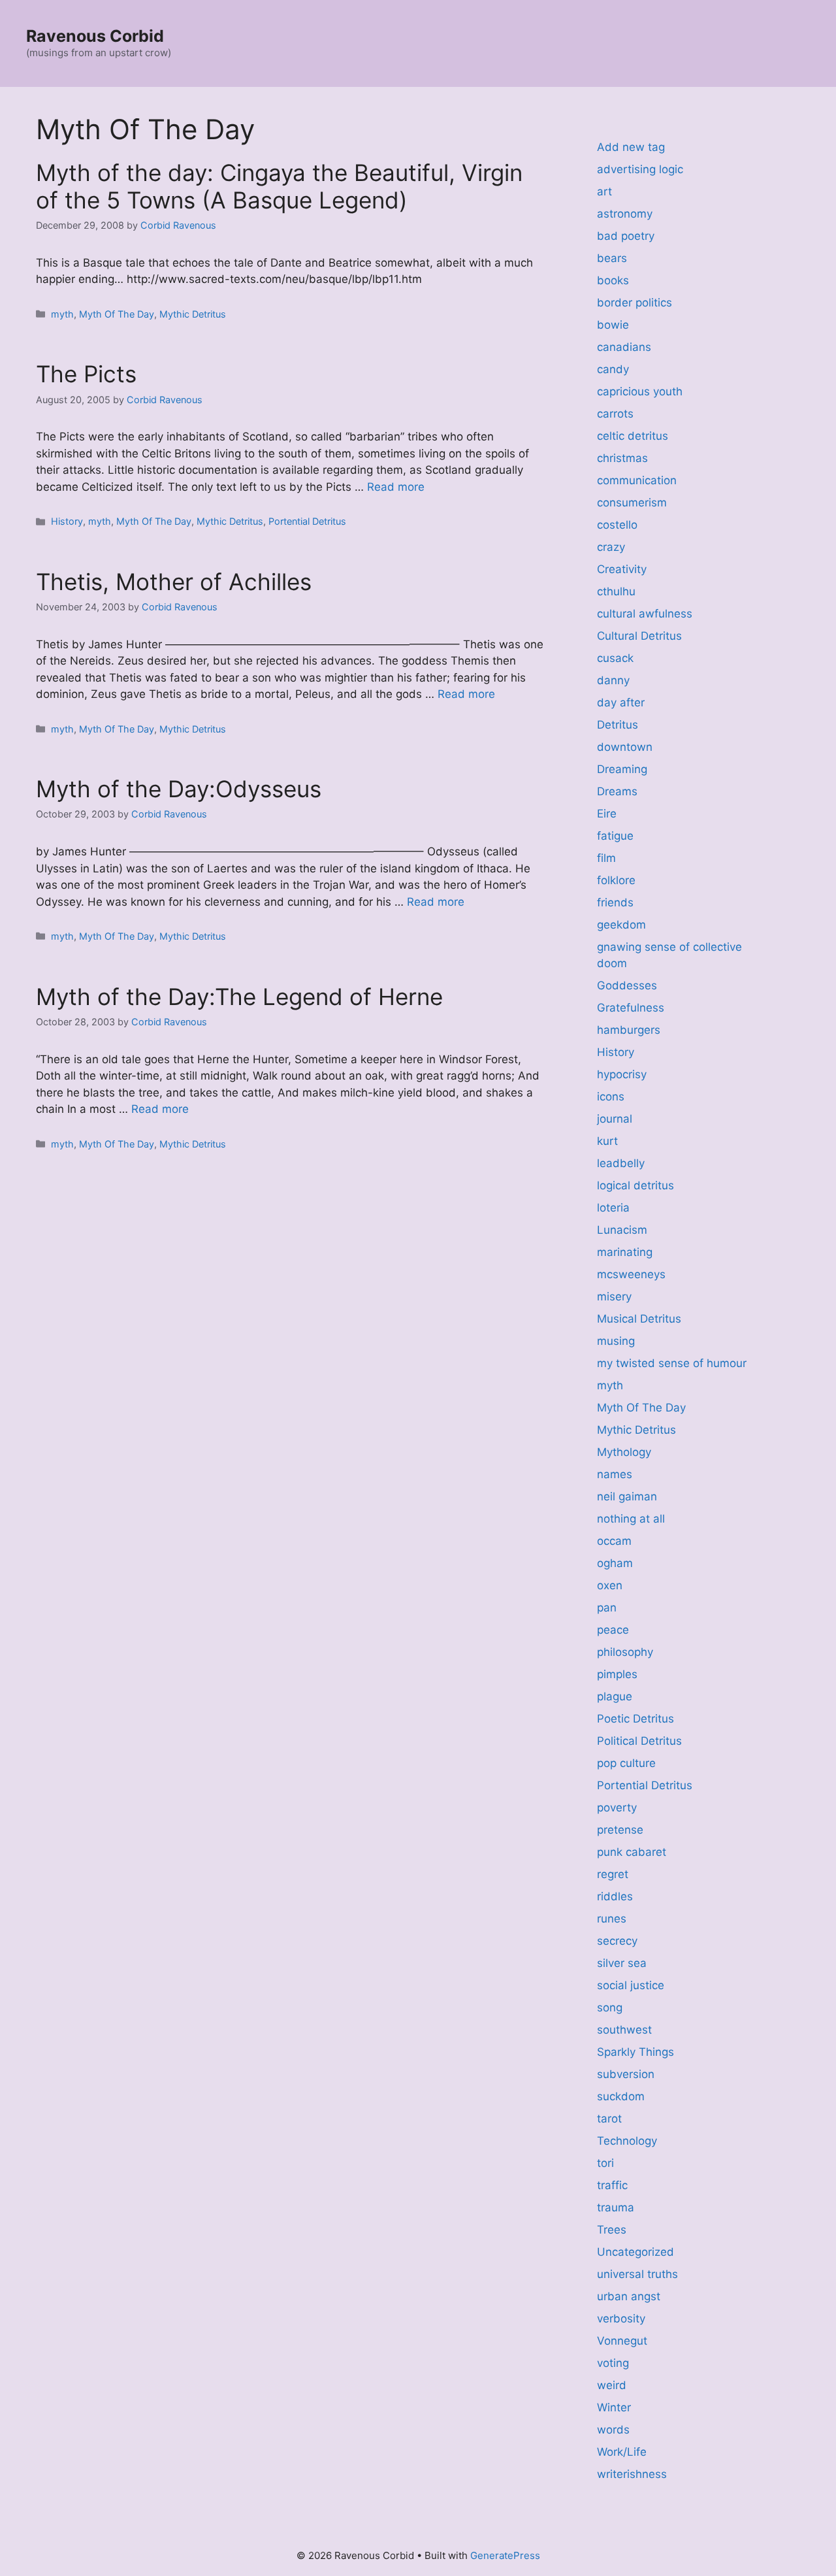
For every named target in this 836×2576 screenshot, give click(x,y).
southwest (624, 2030)
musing (616, 1341)
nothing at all (631, 1519)
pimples (617, 1674)
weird (612, 2385)
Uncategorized (635, 2252)
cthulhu (616, 591)
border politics (635, 303)
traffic (612, 2185)
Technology (627, 2141)
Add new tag (631, 147)
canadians (624, 347)
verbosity (621, 2319)
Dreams (617, 791)
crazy (611, 547)
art (604, 191)
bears (612, 258)
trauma (616, 2207)
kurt (607, 1141)
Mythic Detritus (193, 314)
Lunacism (622, 1230)
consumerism (632, 503)
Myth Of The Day (117, 314)
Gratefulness (631, 1008)
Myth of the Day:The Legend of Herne (239, 997)
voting (613, 2363)
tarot (609, 2119)
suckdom (621, 2096)
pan (607, 1608)
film (606, 858)
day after (621, 702)
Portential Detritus (307, 521)
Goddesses (627, 985)
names (615, 1474)
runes (612, 1919)
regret (613, 1874)
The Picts (86, 374)
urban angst (629, 2296)
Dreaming (622, 769)
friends (615, 902)
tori (605, 2163)
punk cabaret (632, 1852)
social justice (631, 1985)
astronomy (625, 214)
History (67, 521)
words (613, 2430)
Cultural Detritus (639, 636)
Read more (396, 487)
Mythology (624, 1452)
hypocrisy (622, 1074)
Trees (612, 2230)
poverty (617, 1808)
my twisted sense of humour (672, 1363)
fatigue (615, 836)
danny (613, 680)
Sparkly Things (635, 2052)
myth (62, 314)
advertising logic (640, 169)
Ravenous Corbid (95, 36)
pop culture (626, 1763)
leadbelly (621, 1163)
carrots (615, 414)
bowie (613, 325)
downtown (625, 747)
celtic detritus (633, 436)
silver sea (622, 1963)
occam (614, 1541)
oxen (610, 1585)
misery (614, 1296)
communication (637, 480)
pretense (620, 1830)
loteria (613, 1208)
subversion (626, 2074)
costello (617, 525)
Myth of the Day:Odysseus (179, 789)
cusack (615, 658)
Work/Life (622, 2452)
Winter (614, 2407)
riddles (615, 1896)
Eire (607, 814)
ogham (615, 1563)
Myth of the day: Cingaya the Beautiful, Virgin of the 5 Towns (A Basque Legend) (279, 186)
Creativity (622, 569)
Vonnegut (622, 2341)
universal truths (637, 2274)
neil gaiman (627, 1496)
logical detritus (635, 1185)
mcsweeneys (631, 1274)
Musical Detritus (639, 1319)
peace (613, 1630)
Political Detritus (639, 1741)
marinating (625, 1252)
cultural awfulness (645, 614)
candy (613, 369)
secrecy (617, 1941)
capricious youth (640, 391)
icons (611, 1097)
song (610, 2007)
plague (615, 1696)
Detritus (618, 725)
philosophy (625, 1652)
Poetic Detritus (635, 1719)
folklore (616, 880)
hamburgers (629, 1030)
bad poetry (626, 236)
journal (615, 1119)
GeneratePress (505, 2555)
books (613, 280)
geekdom (621, 925)
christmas (622, 458)
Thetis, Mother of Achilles (174, 582)
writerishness (632, 2474)
